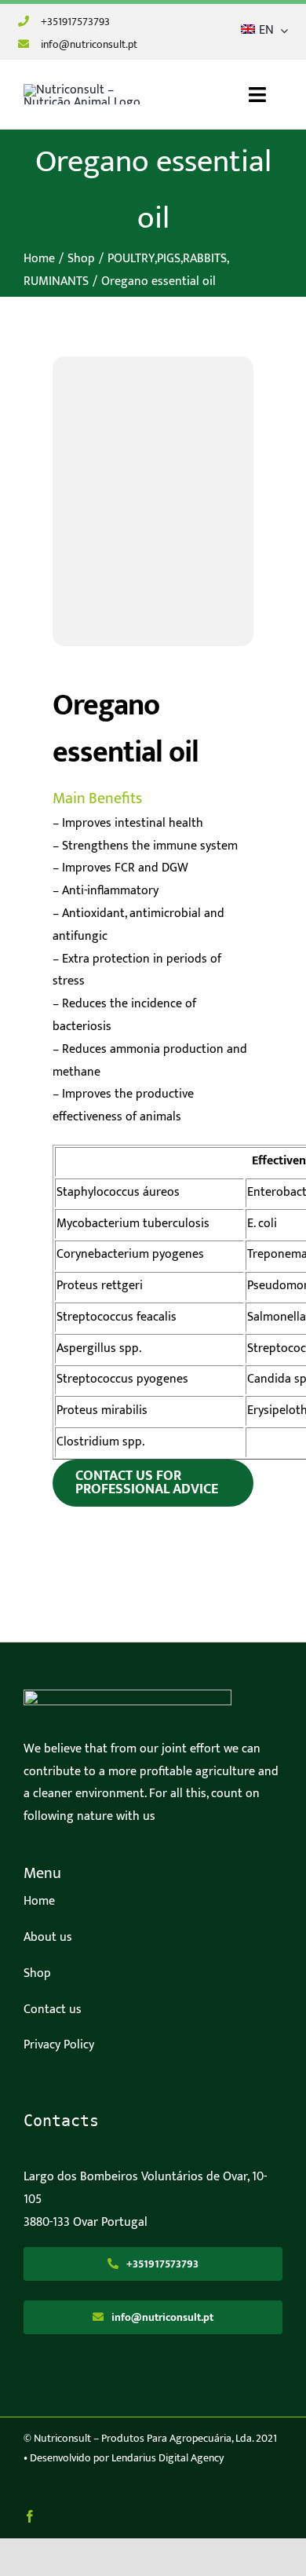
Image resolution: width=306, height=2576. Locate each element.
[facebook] (30, 2516)
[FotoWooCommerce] (153, 505)
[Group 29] (127, 1695)
